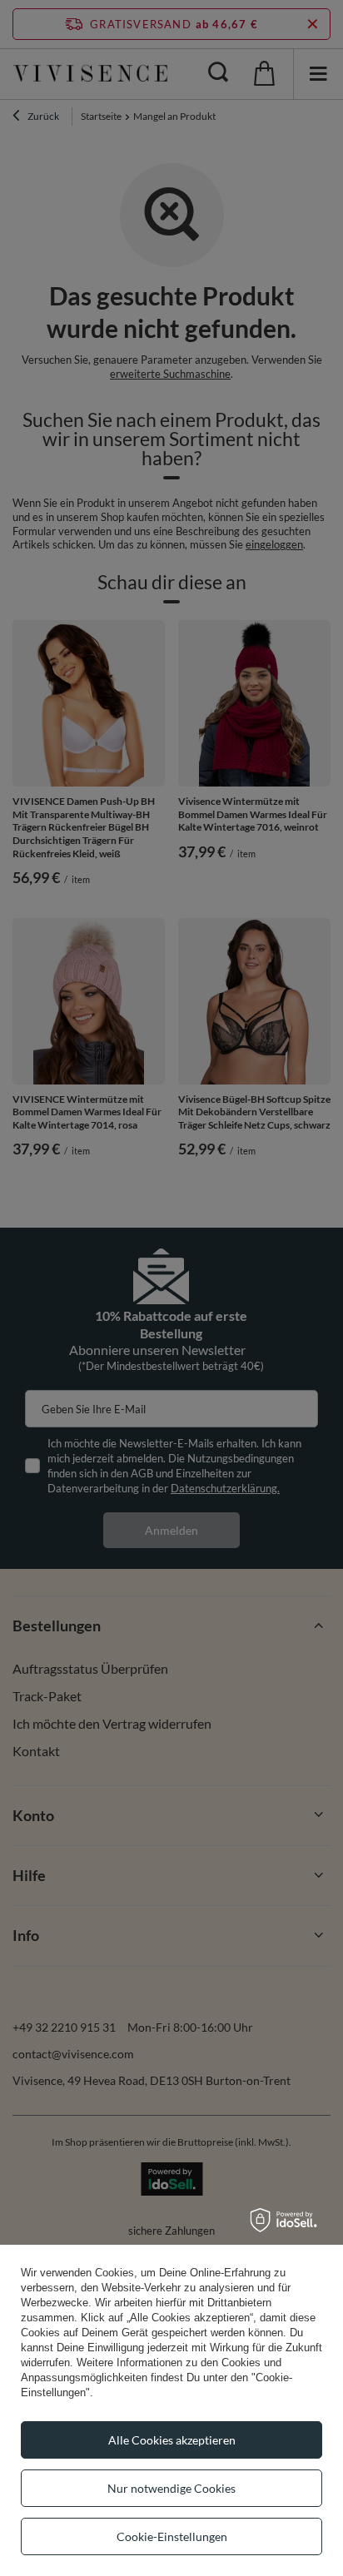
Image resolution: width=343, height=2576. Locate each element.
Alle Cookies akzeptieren (172, 2440)
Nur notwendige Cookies (171, 2488)
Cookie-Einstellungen (172, 2536)
